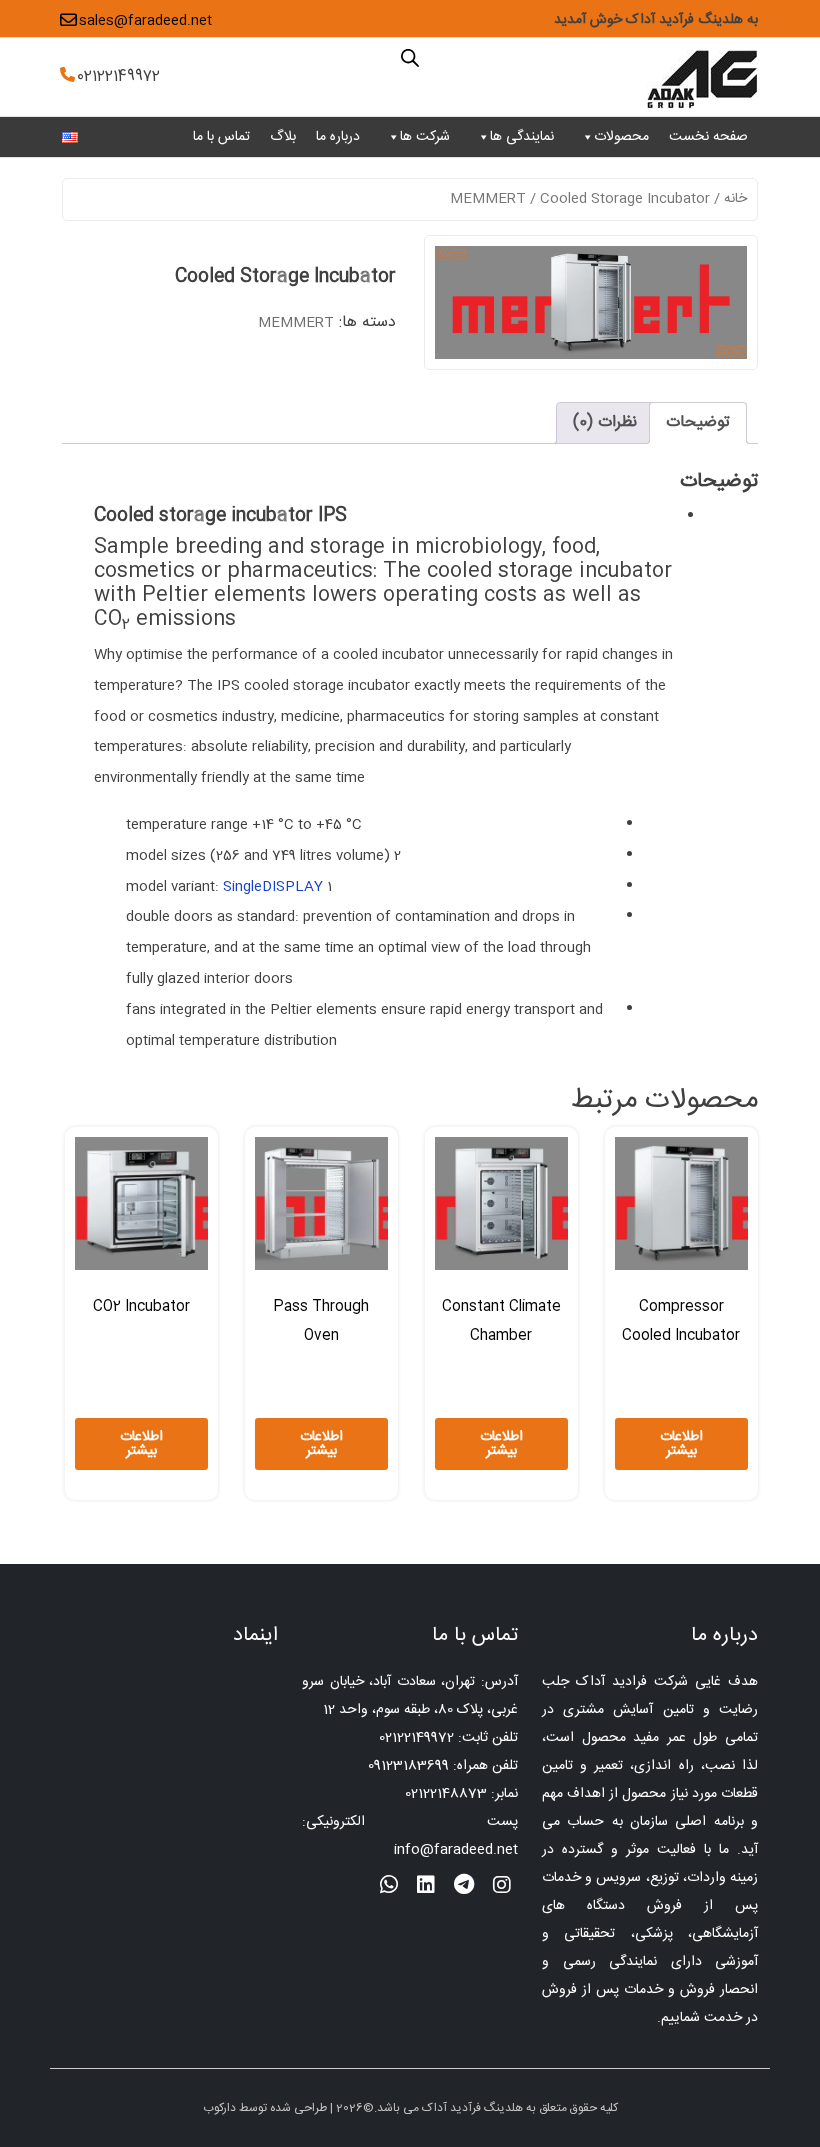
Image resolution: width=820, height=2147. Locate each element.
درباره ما (338, 137)
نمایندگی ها (522, 137)
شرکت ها (425, 137)
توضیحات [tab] (698, 422)
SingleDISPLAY (273, 887)
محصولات (621, 137)
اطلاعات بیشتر (681, 1444)
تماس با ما (221, 137)
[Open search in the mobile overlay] (410, 57)
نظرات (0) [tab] (605, 422)
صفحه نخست (708, 137)
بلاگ (283, 137)
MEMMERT (488, 199)
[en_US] (70, 138)
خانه (735, 199)
